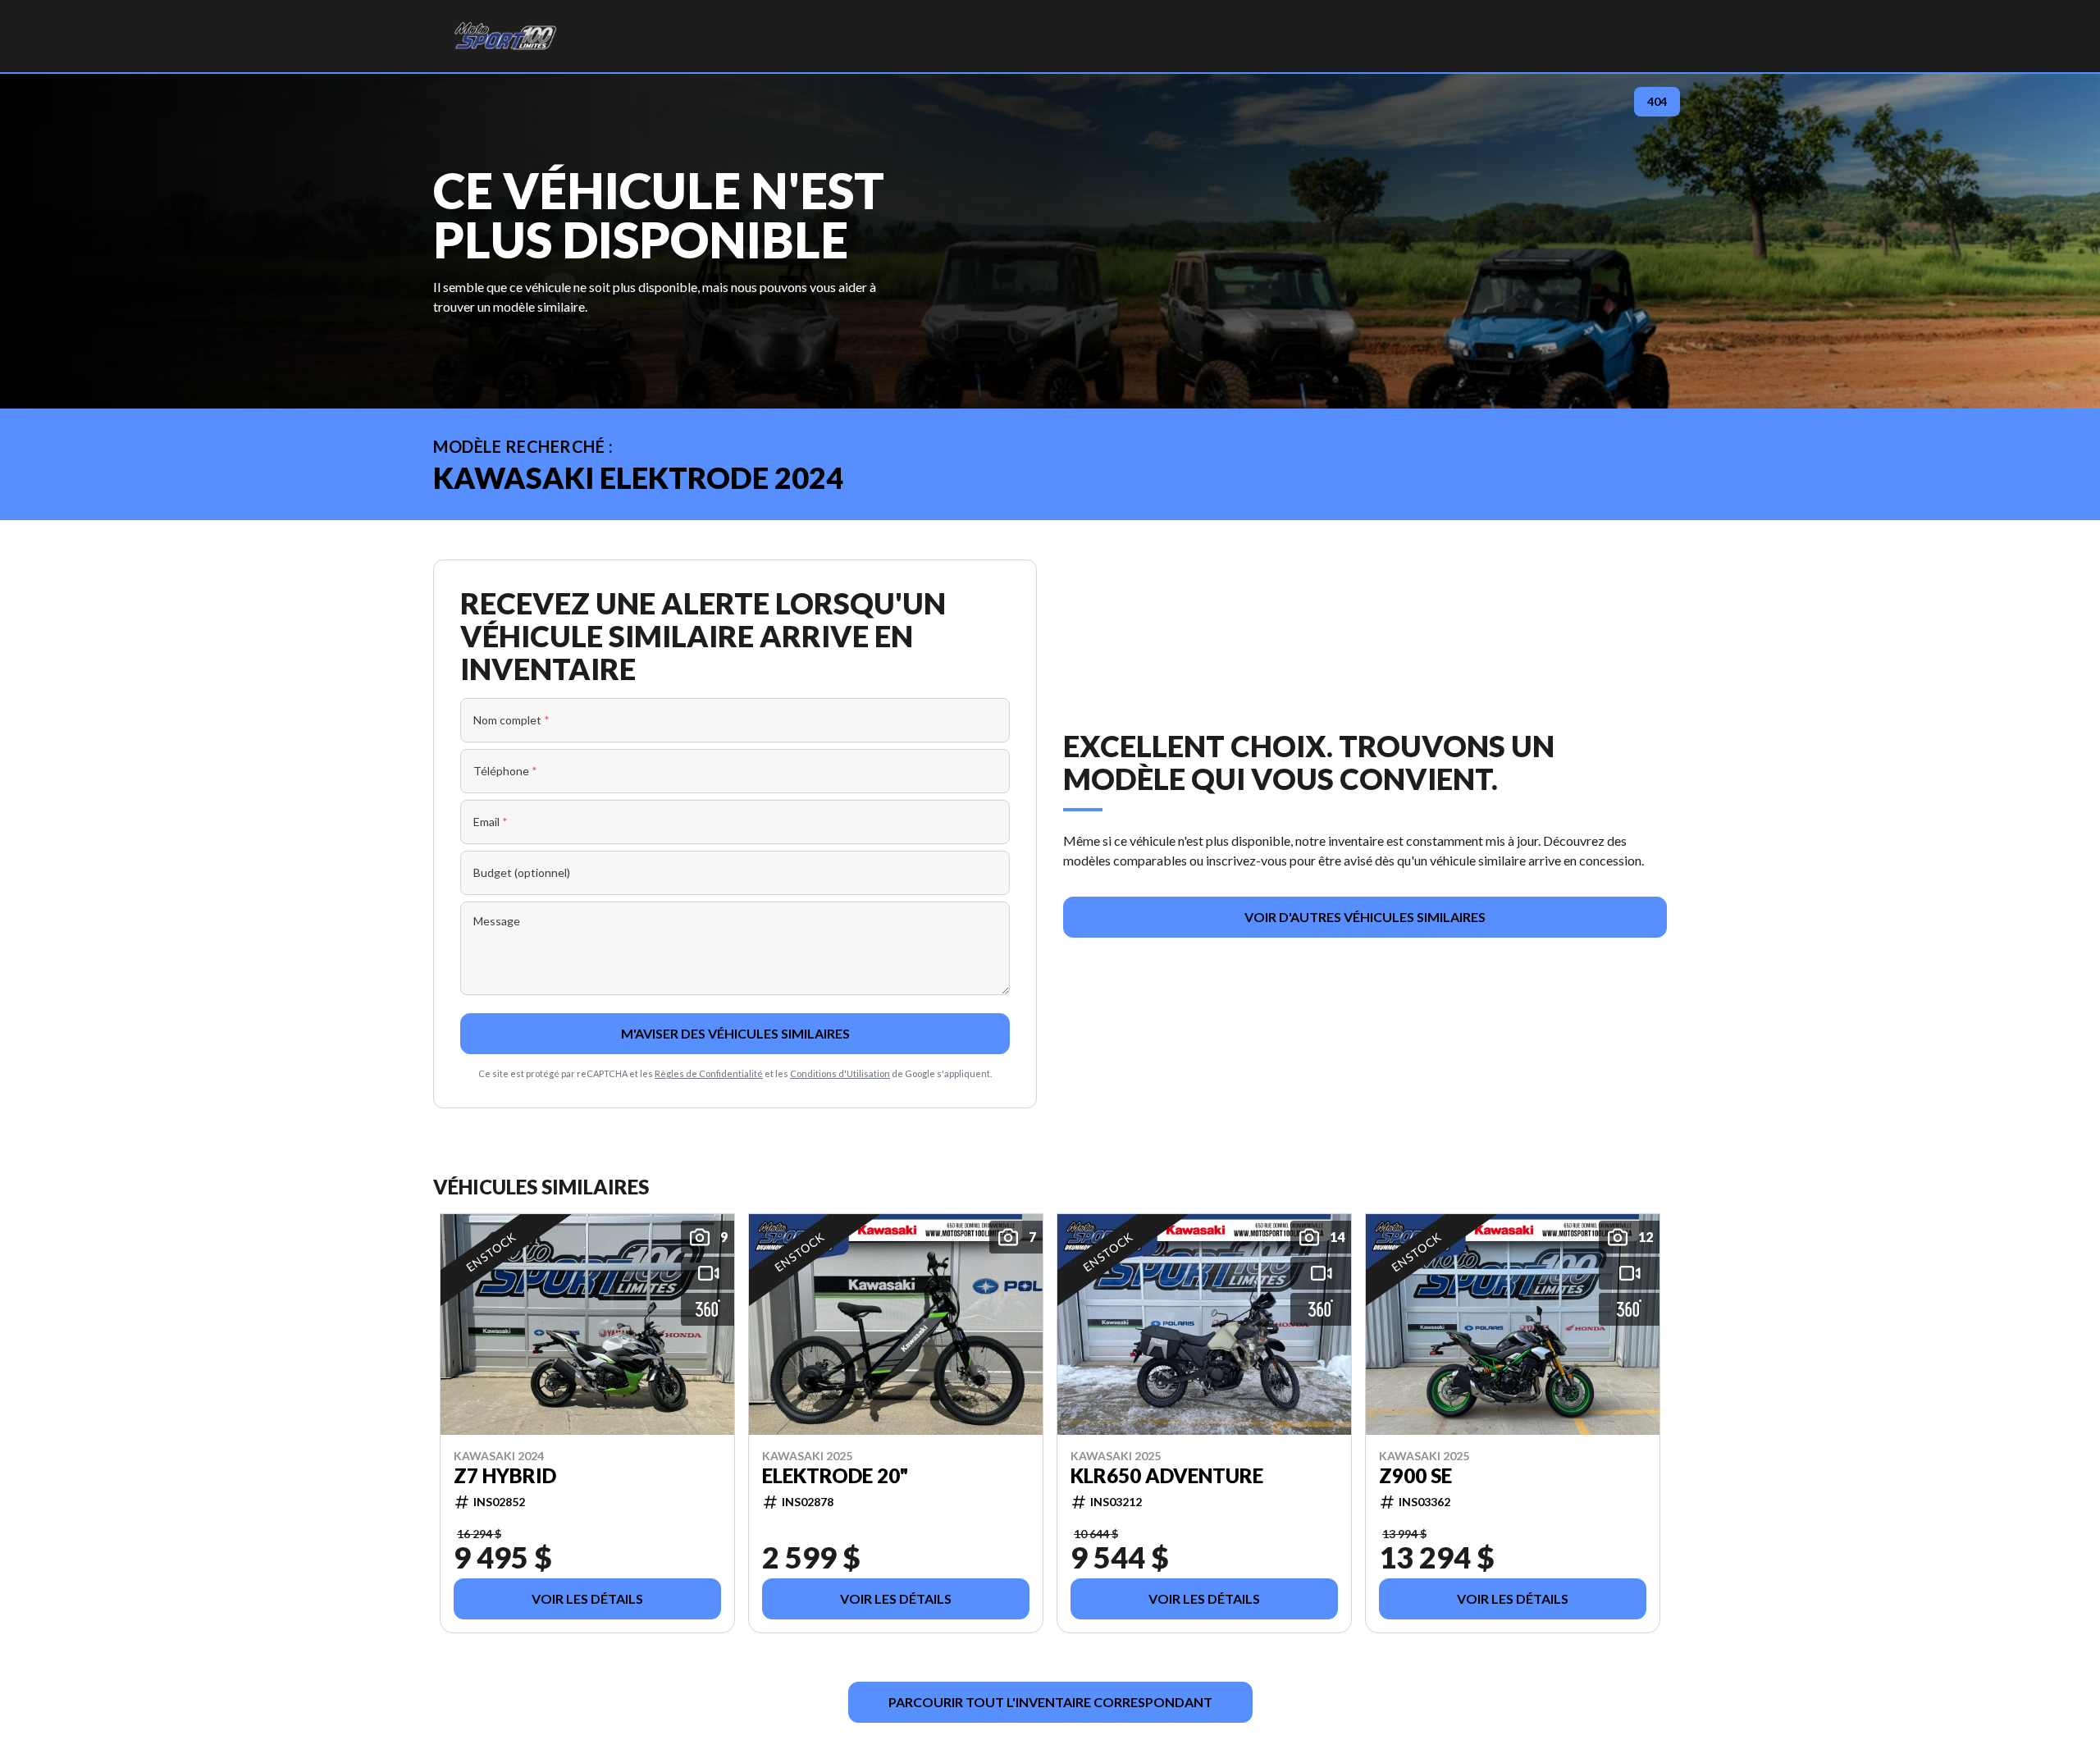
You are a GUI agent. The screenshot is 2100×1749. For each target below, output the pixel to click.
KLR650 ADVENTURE (1167, 1475)
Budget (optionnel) (522, 872)
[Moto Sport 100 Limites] (505, 36)
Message (497, 921)
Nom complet (511, 720)
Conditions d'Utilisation (840, 1073)
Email (491, 822)
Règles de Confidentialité (709, 1073)
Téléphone (505, 771)
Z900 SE (1415, 1475)
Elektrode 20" (835, 1475)
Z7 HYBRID (505, 1475)
